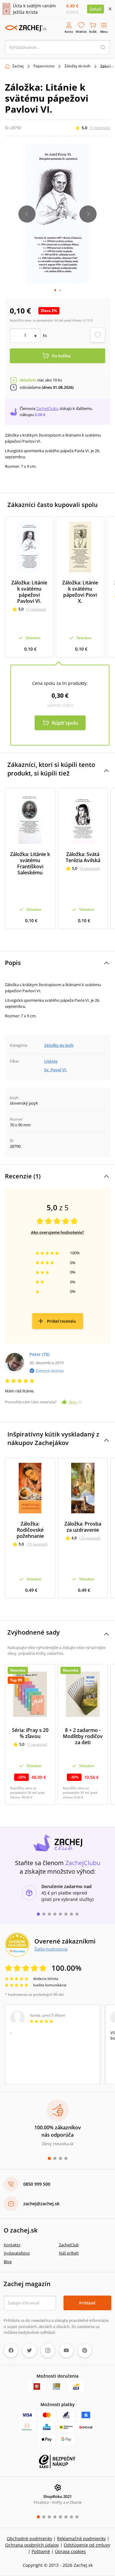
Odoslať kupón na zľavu (58, 1371)
